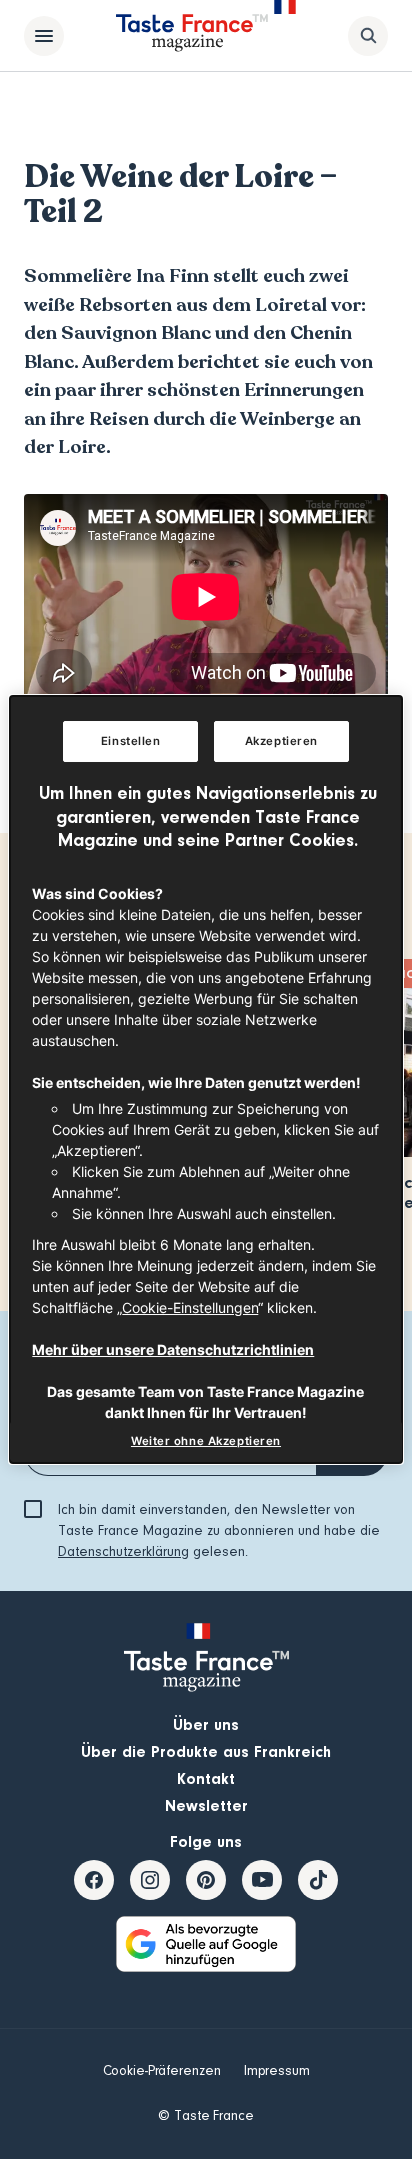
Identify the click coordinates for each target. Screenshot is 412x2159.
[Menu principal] (44, 36)
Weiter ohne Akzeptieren (206, 1441)
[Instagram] (150, 1880)
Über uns (206, 1725)
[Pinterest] (206, 1880)
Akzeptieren (281, 741)
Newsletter (206, 1806)
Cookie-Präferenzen (162, 2071)
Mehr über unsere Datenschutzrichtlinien (173, 1349)
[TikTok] (318, 1880)
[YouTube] (262, 1880)
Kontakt (206, 1779)
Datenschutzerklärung (123, 1552)
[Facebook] (94, 1880)
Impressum (276, 2071)
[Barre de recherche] (368, 36)
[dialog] (205, 1080)
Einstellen (131, 741)
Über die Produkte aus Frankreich (206, 1752)
